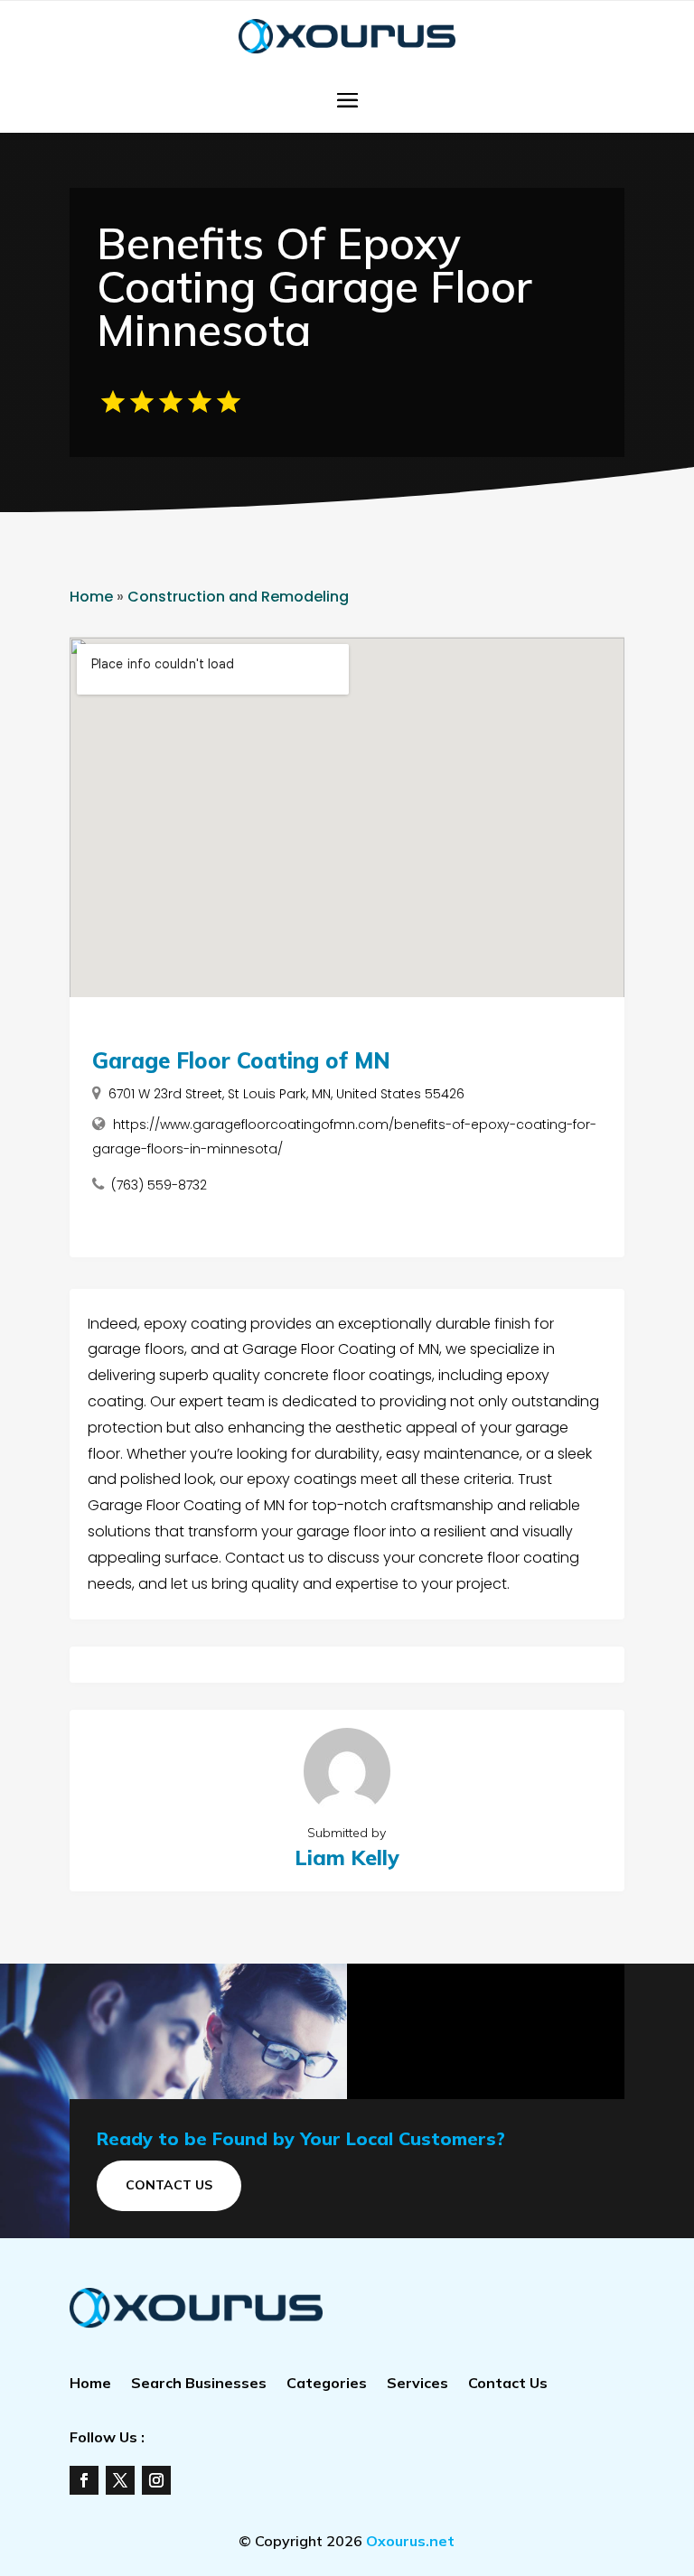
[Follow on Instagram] (156, 2480)
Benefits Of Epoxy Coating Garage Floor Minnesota (314, 286)
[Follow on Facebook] (84, 2480)
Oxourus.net (410, 2541)
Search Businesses (199, 2384)
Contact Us (169, 2185)
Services (417, 2384)
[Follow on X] (120, 2480)
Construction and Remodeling (238, 597)
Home (91, 597)
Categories (327, 2384)
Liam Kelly (347, 1857)
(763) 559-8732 (159, 1185)
